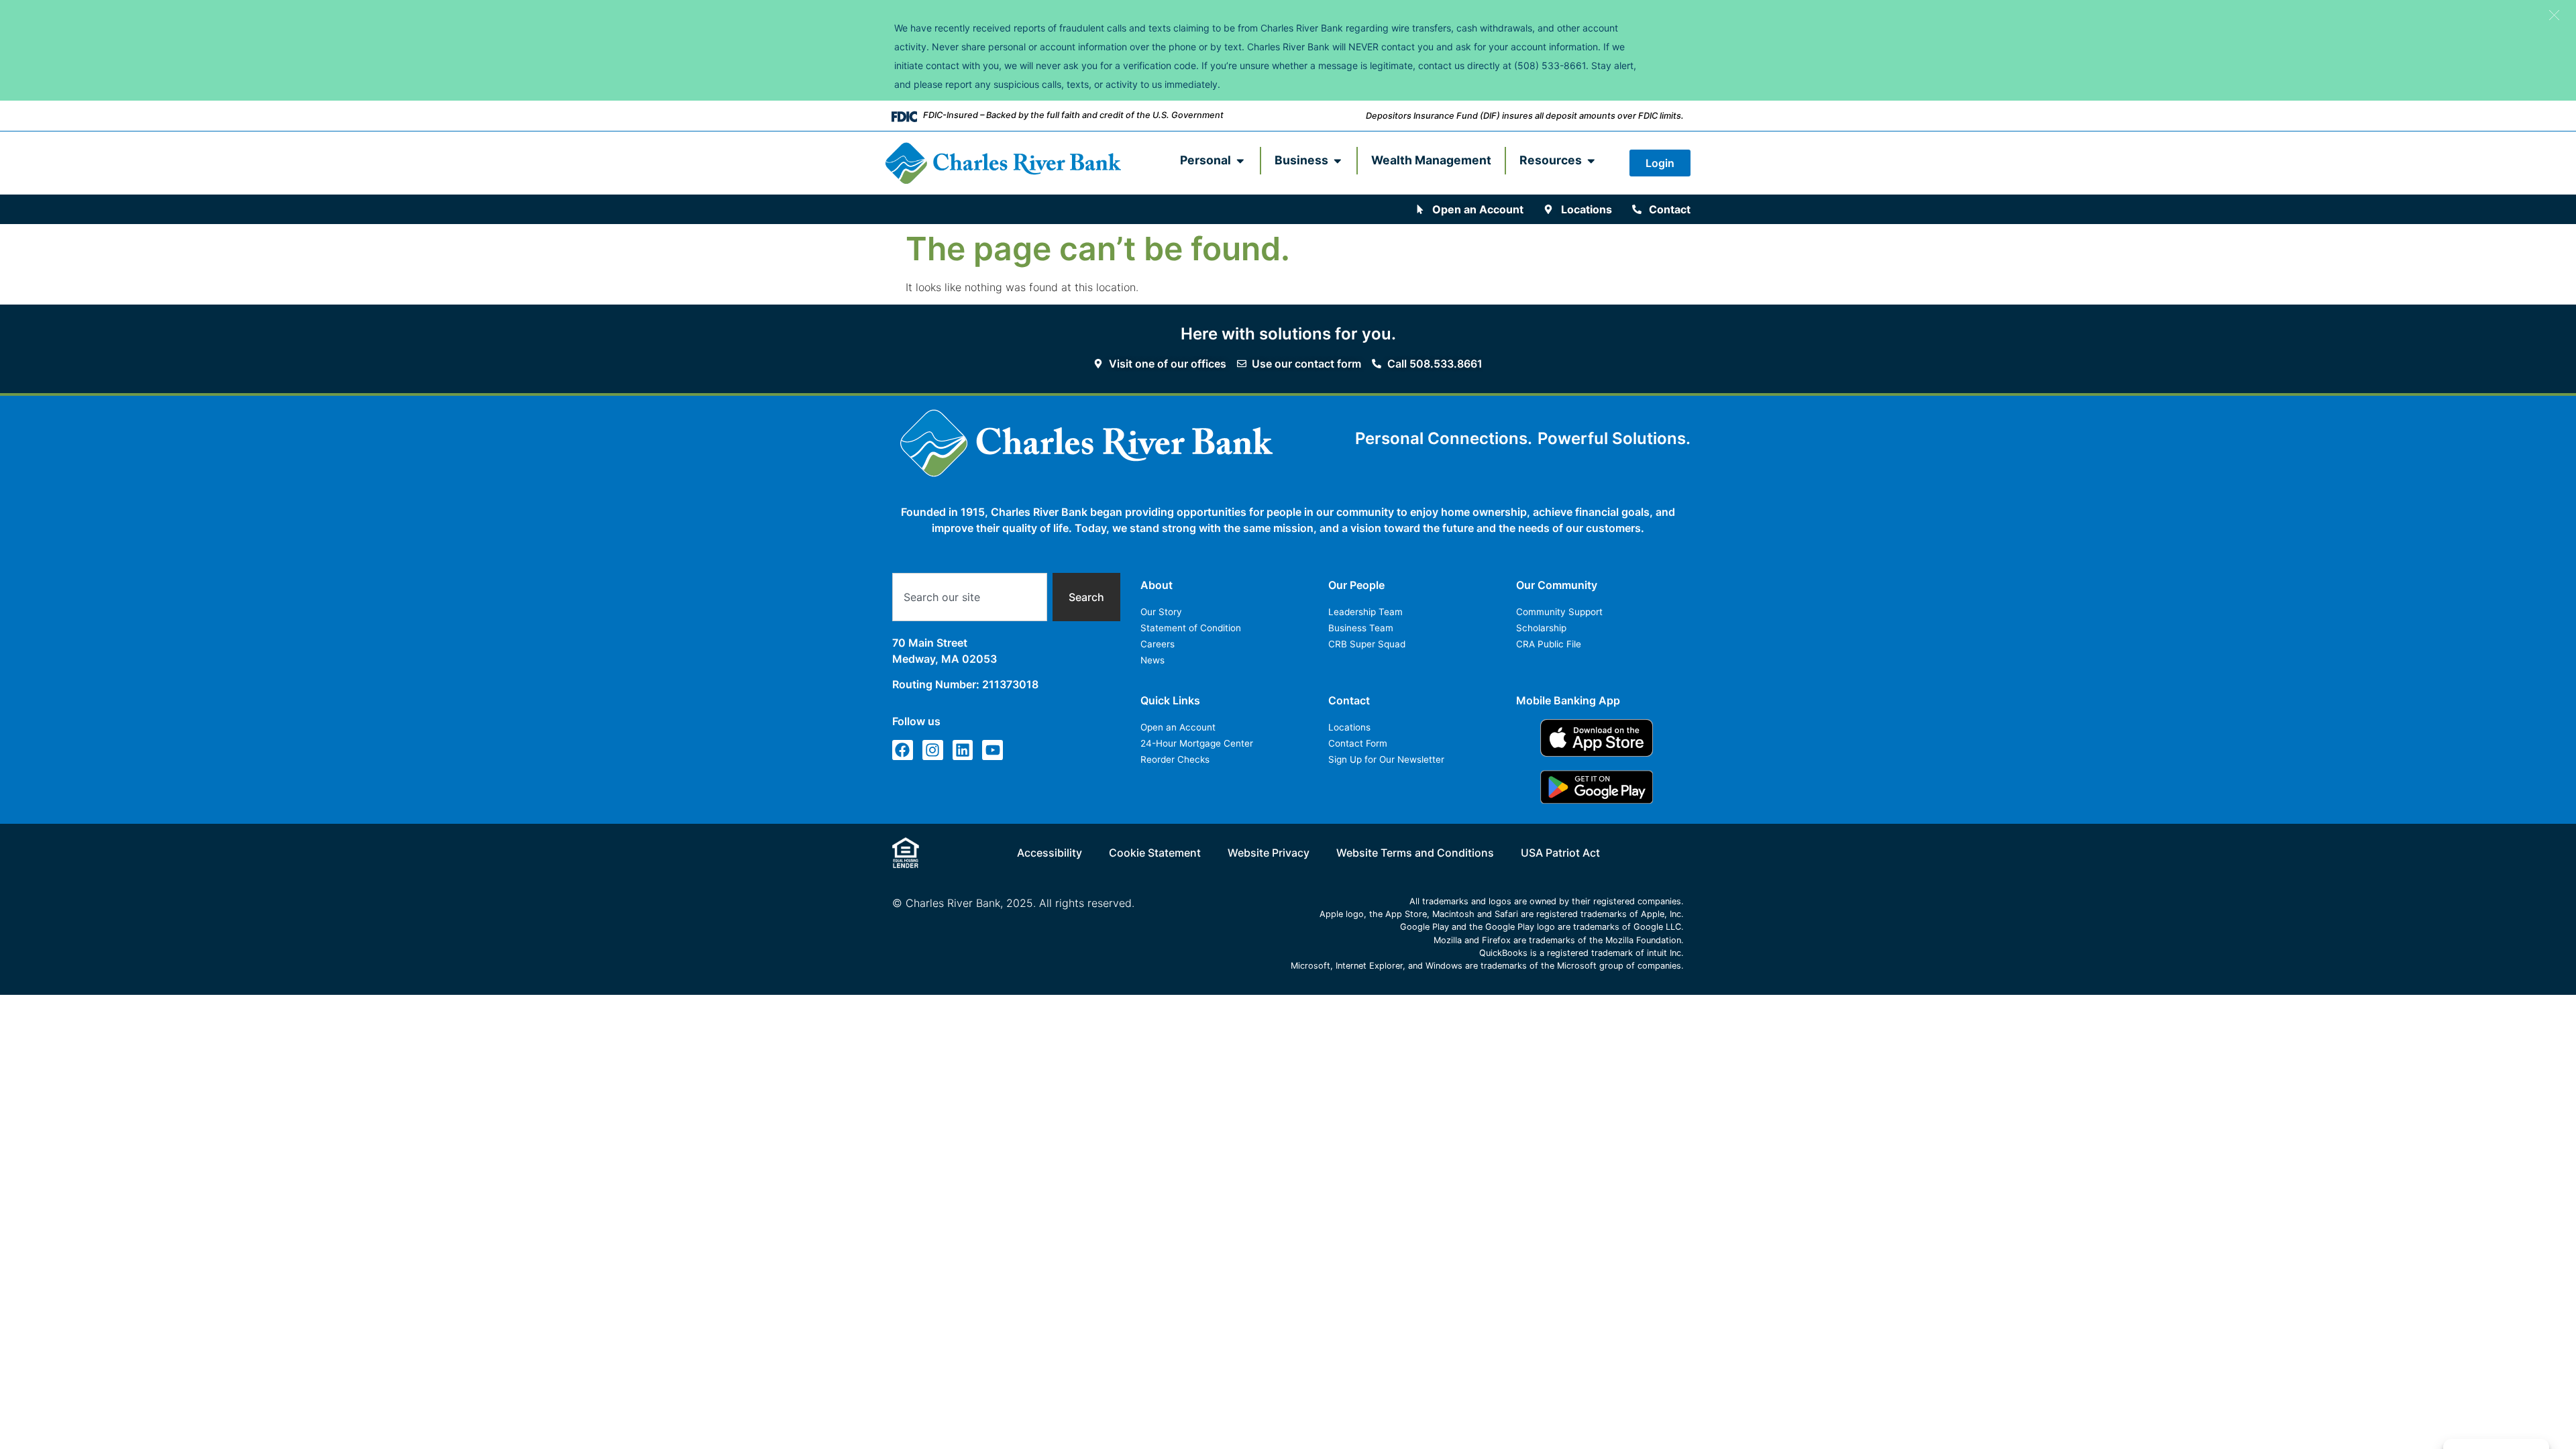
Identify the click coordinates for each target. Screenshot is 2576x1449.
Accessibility (1050, 853)
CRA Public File (1549, 644)
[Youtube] (992, 750)
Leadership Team (1365, 612)
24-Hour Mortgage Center (1197, 743)
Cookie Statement (1155, 853)
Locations (1349, 727)
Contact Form (1358, 743)
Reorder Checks (1175, 759)
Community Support (1559, 612)
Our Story (1161, 612)
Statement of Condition (1191, 628)
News (1152, 660)
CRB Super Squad (1367, 644)
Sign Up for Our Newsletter (1386, 759)
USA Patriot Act (1560, 853)
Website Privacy (1269, 853)
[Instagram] (933, 750)
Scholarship (1541, 628)
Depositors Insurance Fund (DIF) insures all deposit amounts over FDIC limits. (1525, 116)
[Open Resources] (1591, 160)
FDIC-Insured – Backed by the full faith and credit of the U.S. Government (1073, 115)
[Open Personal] (1240, 160)
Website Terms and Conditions (1415, 853)
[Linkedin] (963, 750)
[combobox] (970, 597)
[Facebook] (903, 750)
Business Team (1361, 628)
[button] (2554, 15)
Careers (1158, 644)
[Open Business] (1338, 160)
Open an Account (1178, 727)
